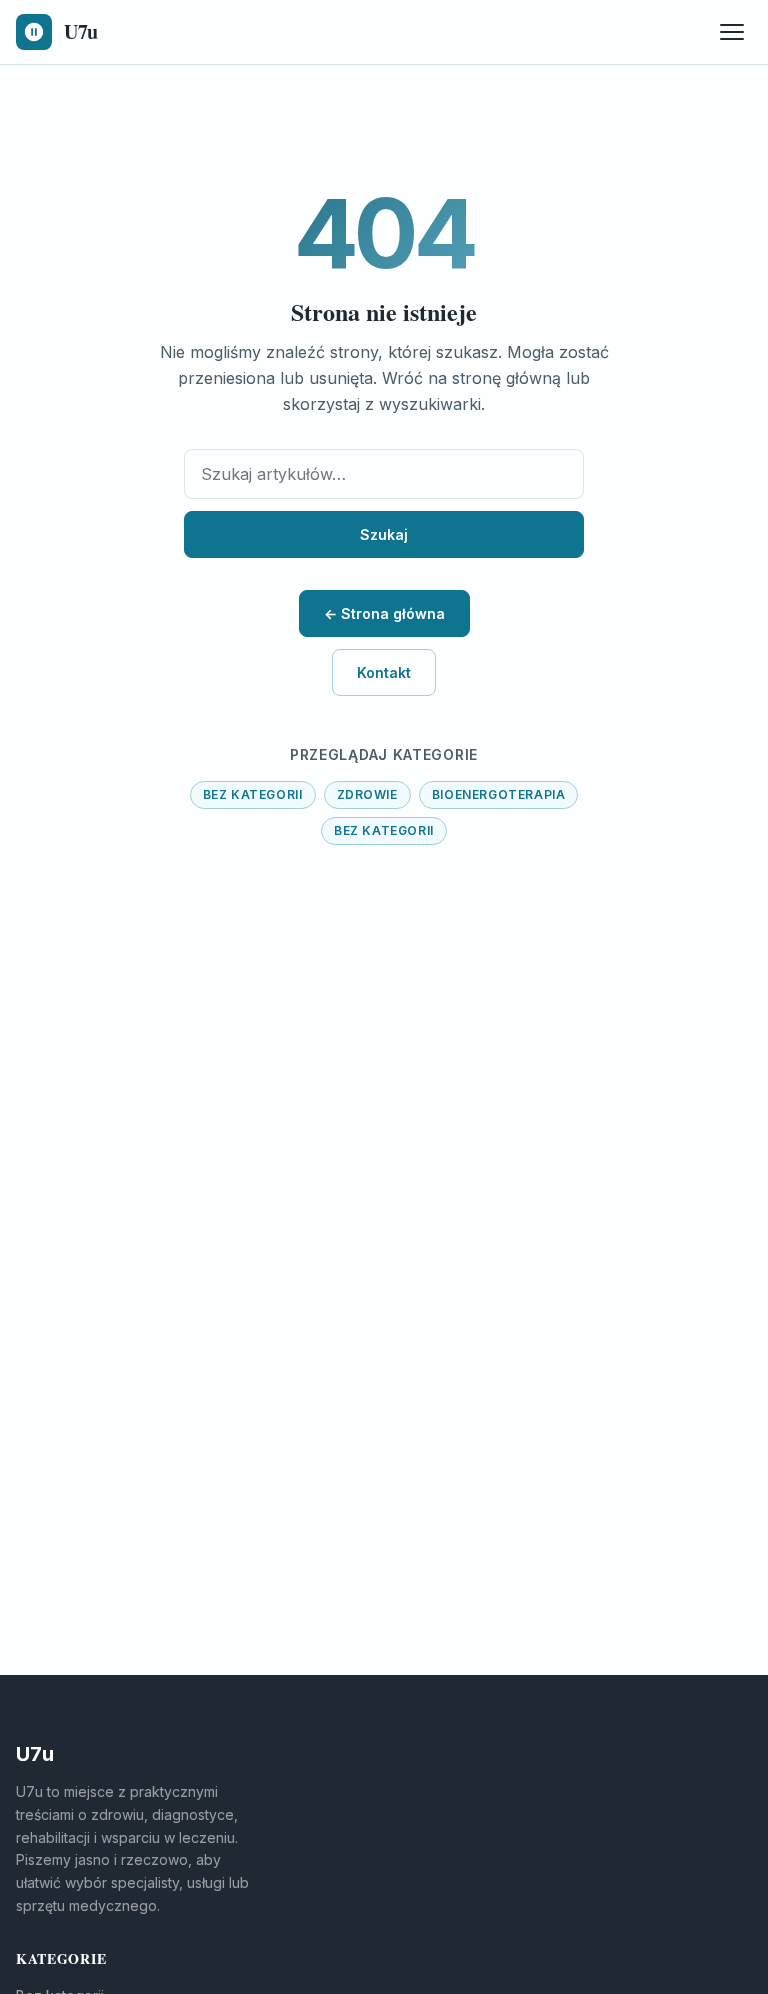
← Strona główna (384, 613)
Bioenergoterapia (499, 794)
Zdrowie (367, 794)
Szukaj (384, 534)
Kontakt (384, 672)
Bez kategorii (253, 794)
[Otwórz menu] (732, 32)
